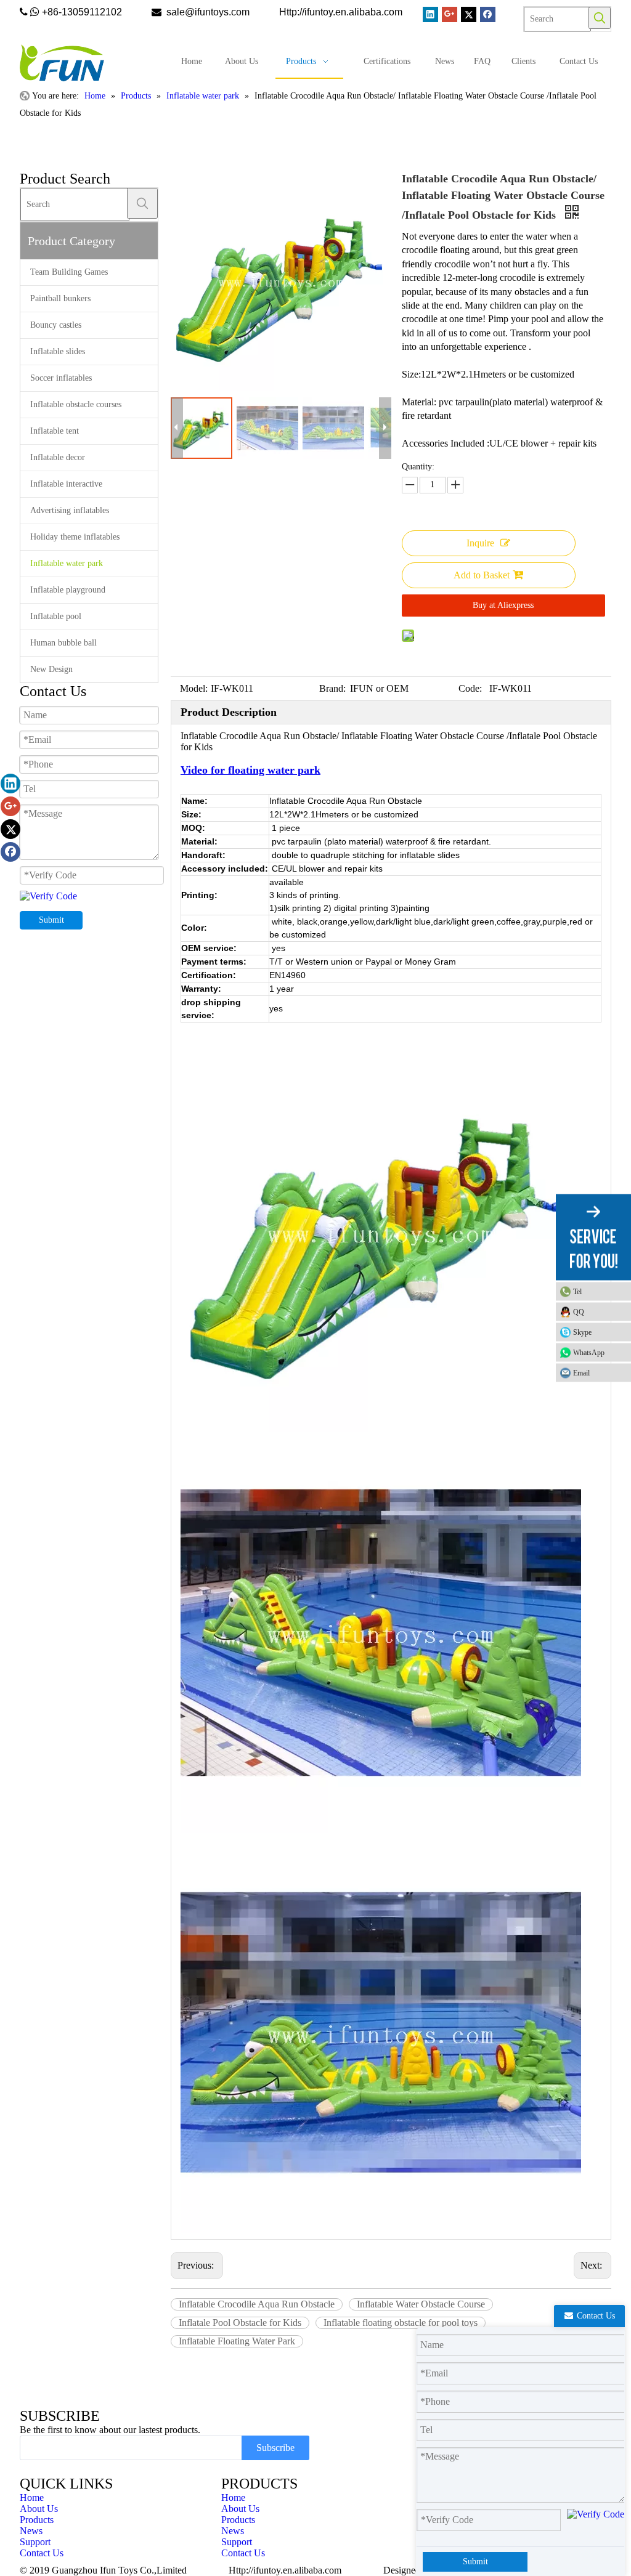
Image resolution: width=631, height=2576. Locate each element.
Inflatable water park (67, 563)
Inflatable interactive (66, 484)
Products (37, 2520)
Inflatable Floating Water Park (237, 2341)
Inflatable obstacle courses (76, 404)
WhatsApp (589, 1353)
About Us (39, 2509)
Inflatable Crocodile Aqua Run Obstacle (257, 2304)
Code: (470, 688)
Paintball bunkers (60, 298)
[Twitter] (469, 14)
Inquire (480, 543)
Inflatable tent (55, 431)
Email (581, 1373)
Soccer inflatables (61, 378)
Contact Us (42, 2553)
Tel (577, 1292)
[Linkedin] (430, 14)
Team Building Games (69, 272)
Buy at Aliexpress (503, 605)
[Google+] (450, 14)
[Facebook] (488, 14)
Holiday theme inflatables (75, 537)
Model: (194, 688)
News (31, 2531)
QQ (579, 1312)
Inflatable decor (58, 457)
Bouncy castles (56, 325)
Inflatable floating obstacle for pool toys (401, 2323)
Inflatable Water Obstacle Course (421, 2304)
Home (32, 2497)
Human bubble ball (63, 643)
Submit (51, 920)
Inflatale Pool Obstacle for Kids (240, 2323)
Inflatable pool (56, 616)
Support (35, 2542)
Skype (582, 1332)
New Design (51, 669)
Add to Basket (482, 575)
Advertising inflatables (70, 510)
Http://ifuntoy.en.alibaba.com (285, 2570)
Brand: (332, 688)
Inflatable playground (68, 590)
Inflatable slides (58, 351)
